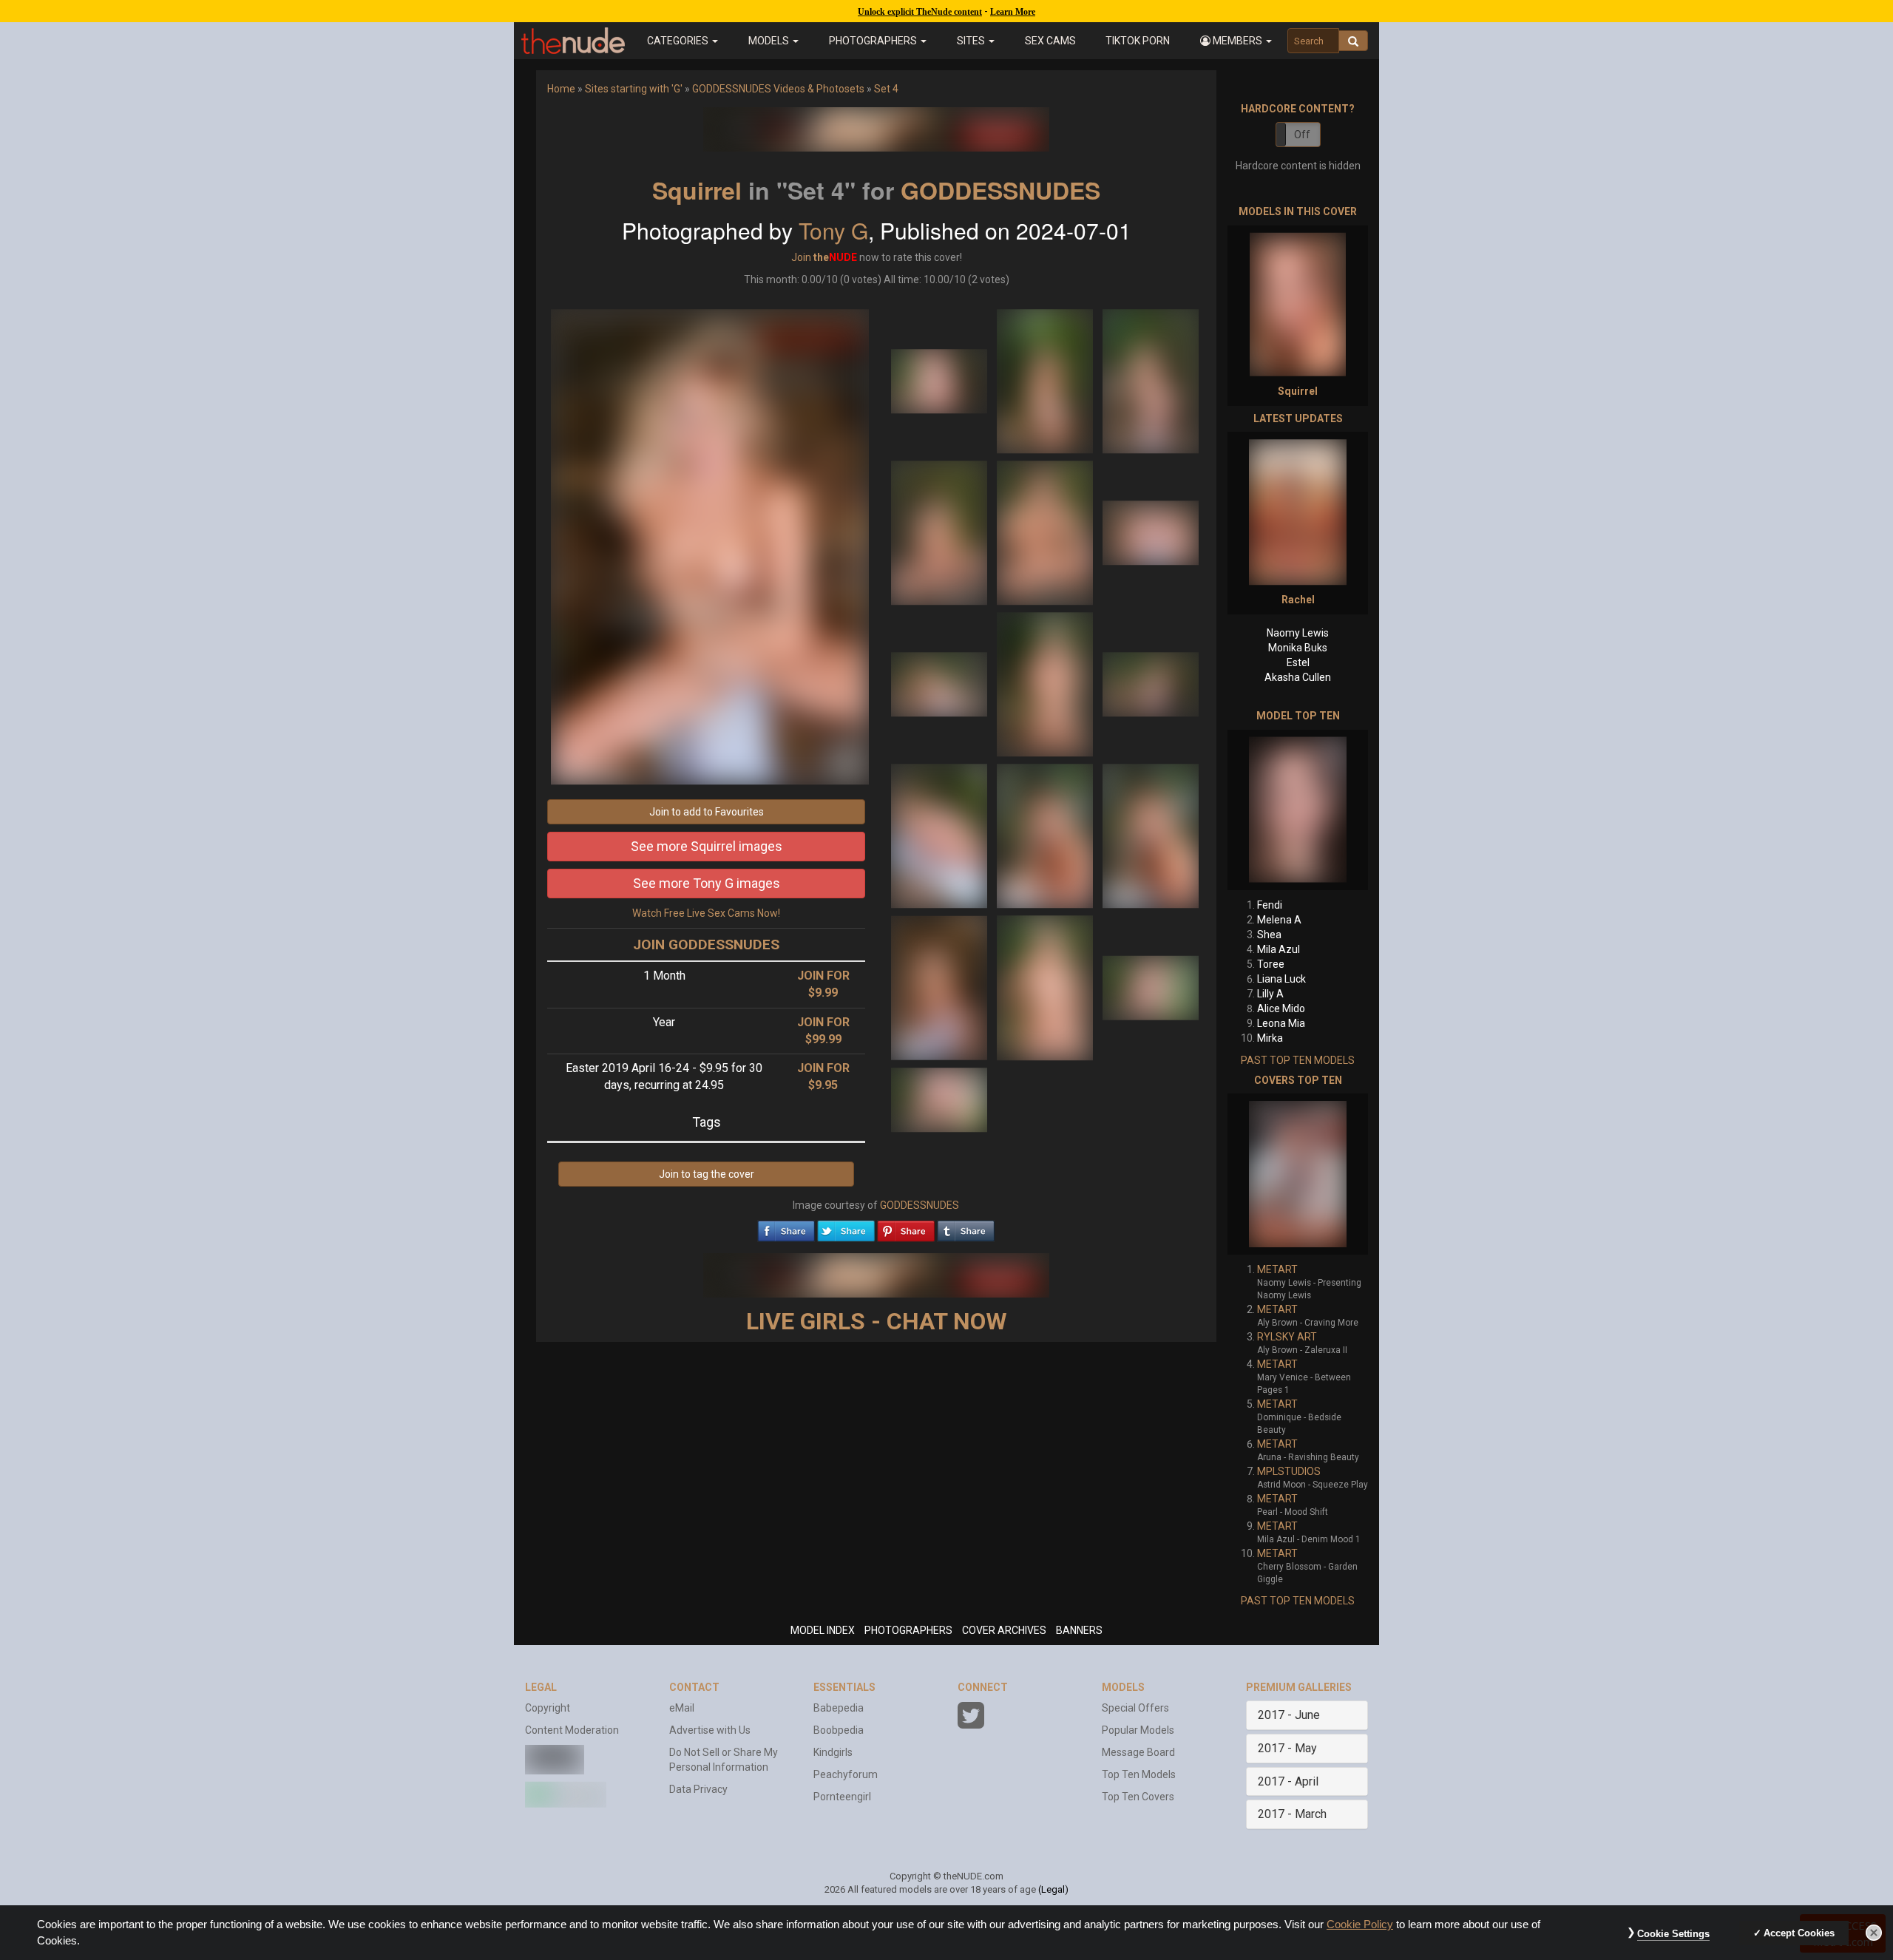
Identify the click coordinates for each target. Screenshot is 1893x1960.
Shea (1269, 935)
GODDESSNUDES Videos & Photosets (778, 89)
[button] (1236, 41)
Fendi (1270, 905)
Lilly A (1270, 994)
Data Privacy (698, 1789)
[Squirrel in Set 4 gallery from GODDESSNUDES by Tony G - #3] (1151, 380)
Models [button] (770, 41)
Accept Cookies (1799, 1933)
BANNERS (1079, 1630)
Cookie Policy (1360, 1925)
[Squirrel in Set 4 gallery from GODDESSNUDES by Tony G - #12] (1151, 835)
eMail (682, 1708)
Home (561, 89)
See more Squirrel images (707, 846)
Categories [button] (679, 41)
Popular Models (1138, 1730)
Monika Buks (1298, 648)
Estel (1298, 662)
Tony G (833, 230)
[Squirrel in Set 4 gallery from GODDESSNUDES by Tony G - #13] (940, 987)
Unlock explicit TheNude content (920, 12)
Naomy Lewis (1298, 633)
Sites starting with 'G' (634, 89)
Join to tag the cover (707, 1174)
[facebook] (786, 1227)
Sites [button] (972, 41)
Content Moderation (572, 1730)
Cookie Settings (1673, 1934)
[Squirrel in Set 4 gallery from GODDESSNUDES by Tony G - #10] (940, 835)
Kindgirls (833, 1752)
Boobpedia (839, 1730)
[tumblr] (966, 1227)
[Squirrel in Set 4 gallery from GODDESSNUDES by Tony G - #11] (1046, 835)
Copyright (548, 1708)
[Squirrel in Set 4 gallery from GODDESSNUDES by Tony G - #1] (940, 380)
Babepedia (839, 1708)
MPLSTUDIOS (1289, 1471)
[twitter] (846, 1227)
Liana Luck (1281, 979)
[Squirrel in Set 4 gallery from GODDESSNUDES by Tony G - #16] (939, 1099)
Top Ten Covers (1138, 1797)
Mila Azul (1279, 949)
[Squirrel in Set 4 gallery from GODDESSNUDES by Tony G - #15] (1151, 987)
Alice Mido (1281, 1008)
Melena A (1279, 920)
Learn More (1013, 12)
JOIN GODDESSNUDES (706, 945)
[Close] (1874, 1933)
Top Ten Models (1139, 1774)
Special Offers (1135, 1708)
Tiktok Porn (1138, 41)
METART (1277, 1269)
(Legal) (1053, 1889)
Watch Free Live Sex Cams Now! (706, 913)
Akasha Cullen (1298, 677)
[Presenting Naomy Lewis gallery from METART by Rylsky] (1298, 1174)
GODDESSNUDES (1000, 190)
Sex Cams (1050, 41)
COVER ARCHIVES (1004, 1630)
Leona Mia (1281, 1023)
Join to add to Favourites (707, 812)
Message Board (1138, 1752)
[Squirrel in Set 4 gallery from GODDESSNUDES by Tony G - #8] (1046, 683)
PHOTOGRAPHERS (908, 1630)
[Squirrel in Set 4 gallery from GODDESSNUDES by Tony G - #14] (1046, 987)
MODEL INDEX (823, 1630)
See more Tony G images (707, 883)
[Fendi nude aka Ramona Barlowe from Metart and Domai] (1298, 810)
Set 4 (886, 89)
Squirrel (697, 190)
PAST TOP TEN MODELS (1298, 1060)
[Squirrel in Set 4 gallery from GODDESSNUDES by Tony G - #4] (940, 532)
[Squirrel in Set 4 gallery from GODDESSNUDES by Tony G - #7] (940, 683)
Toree (1271, 964)
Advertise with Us (710, 1730)
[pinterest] (906, 1227)
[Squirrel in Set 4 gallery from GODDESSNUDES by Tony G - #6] (1151, 532)
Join (801, 257)
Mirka (1270, 1038)
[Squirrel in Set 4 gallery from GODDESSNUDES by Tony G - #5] (1046, 532)
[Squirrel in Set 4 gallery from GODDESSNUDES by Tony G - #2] (1046, 380)
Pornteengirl (842, 1797)
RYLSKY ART (1287, 1337)
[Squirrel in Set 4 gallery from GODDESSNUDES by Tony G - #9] (1151, 683)
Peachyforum (846, 1774)
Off (1302, 135)
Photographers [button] (874, 41)
